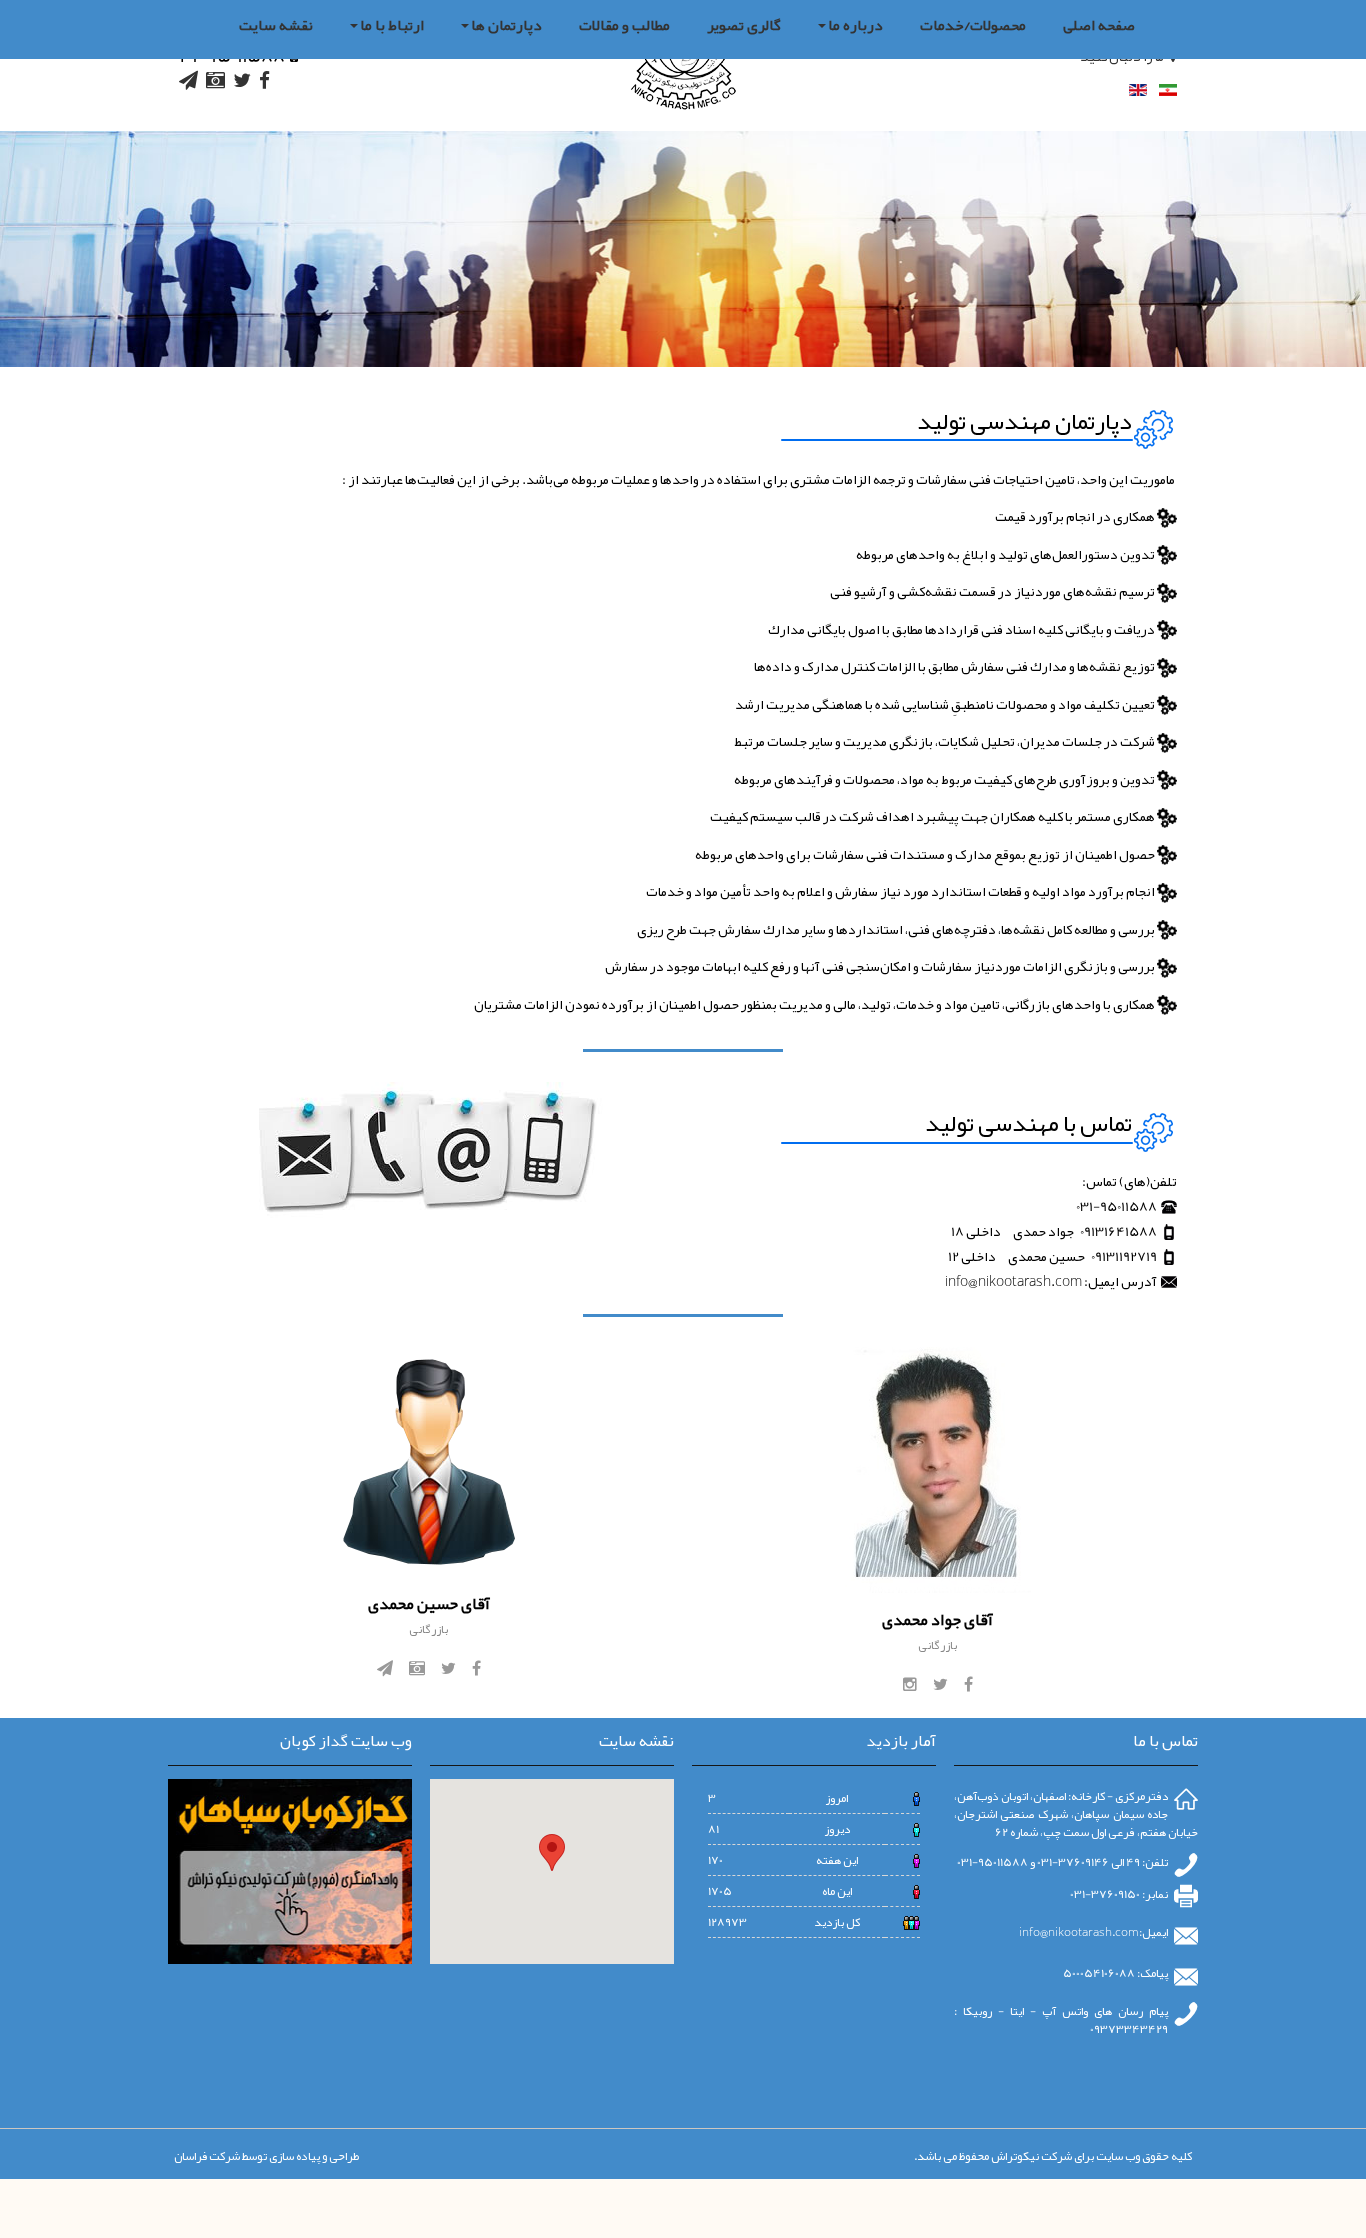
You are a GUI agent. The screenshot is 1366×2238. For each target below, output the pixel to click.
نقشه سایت (276, 25)
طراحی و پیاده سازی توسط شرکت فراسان (266, 2156)
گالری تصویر (744, 25)
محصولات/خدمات (973, 25)
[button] (552, 1852)
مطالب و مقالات (624, 25)
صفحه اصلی (1099, 25)
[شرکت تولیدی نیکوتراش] (683, 65)
